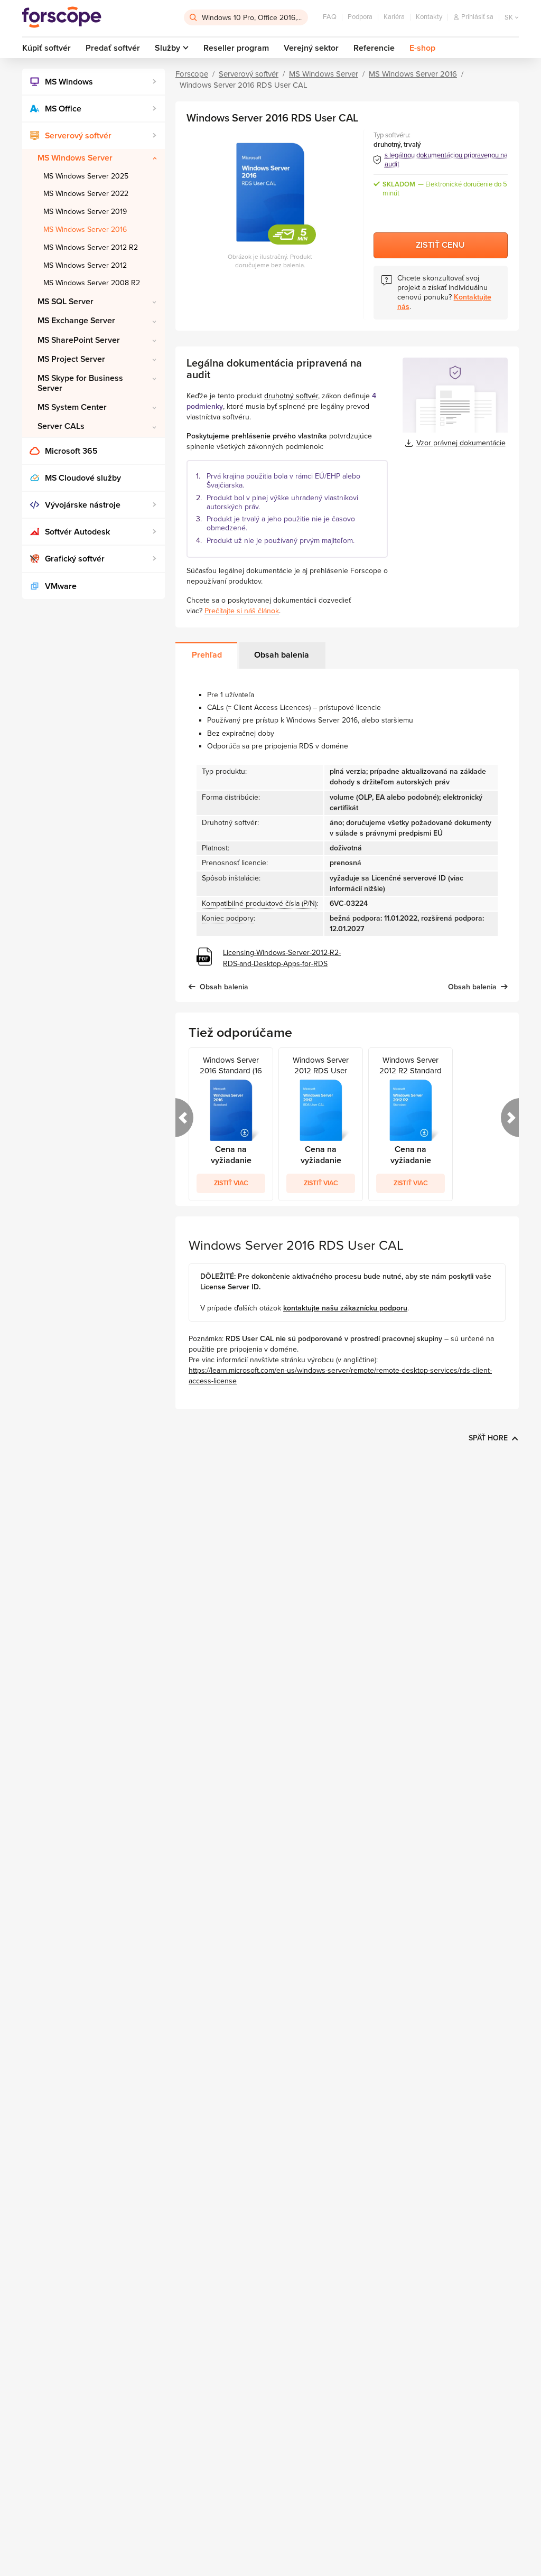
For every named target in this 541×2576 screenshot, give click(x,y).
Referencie (374, 48)
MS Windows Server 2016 (85, 230)
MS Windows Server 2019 (85, 212)
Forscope (192, 74)
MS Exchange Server (76, 321)
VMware (61, 586)
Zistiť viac (231, 1183)
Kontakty (429, 17)
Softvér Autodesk (77, 532)
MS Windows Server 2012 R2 (91, 247)
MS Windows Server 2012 (85, 265)
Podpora (360, 17)
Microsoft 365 (71, 451)
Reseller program (236, 48)
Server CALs (61, 426)
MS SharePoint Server (79, 340)
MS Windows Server (75, 158)
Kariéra (394, 17)
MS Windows (69, 82)
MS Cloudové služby (83, 478)
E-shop (422, 48)
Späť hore (488, 1438)
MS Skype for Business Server (80, 383)
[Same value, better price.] (62, 17)
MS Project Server (71, 359)
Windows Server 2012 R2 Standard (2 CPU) (411, 1066)
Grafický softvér (75, 559)
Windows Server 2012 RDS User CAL (321, 1066)
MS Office (63, 109)
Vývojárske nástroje (83, 505)
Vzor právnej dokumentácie (461, 443)
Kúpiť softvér (46, 48)
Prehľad (207, 655)
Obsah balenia (282, 655)
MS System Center (72, 407)
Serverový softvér (78, 136)
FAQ (330, 17)
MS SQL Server (66, 302)
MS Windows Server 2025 (86, 176)
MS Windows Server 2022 (86, 194)
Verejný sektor (311, 48)
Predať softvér (113, 48)
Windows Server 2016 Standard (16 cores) (231, 1066)
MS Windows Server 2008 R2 (92, 283)
